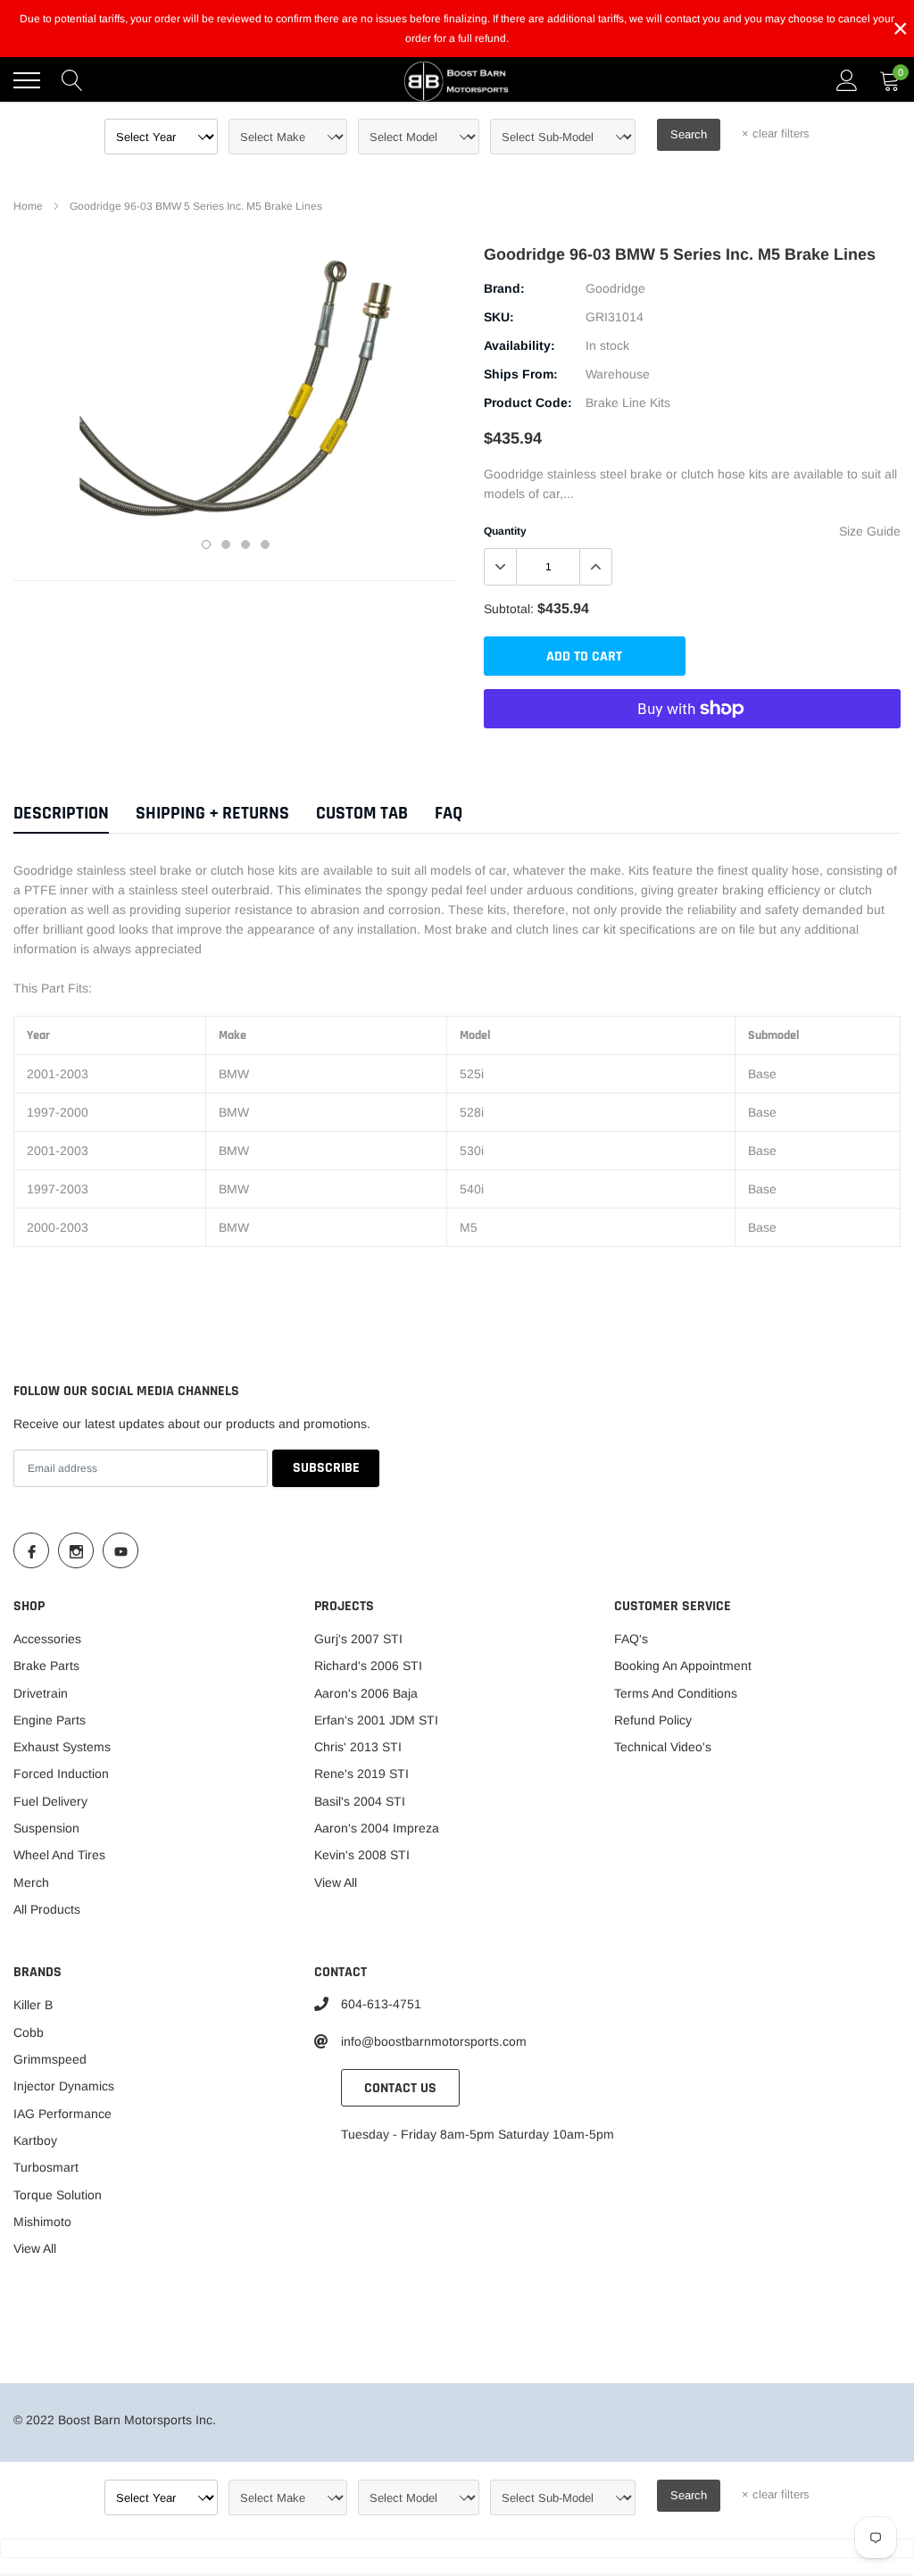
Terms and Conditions (676, 1693)
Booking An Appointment (683, 1666)
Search (689, 134)
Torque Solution (58, 2195)
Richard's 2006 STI (368, 1666)
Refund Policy (653, 1720)
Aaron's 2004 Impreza (377, 1828)
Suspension (46, 1828)
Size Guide (870, 531)
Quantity (505, 531)
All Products (47, 1909)
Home (28, 206)
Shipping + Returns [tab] (212, 814)
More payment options (692, 752)
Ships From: (521, 374)
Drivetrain (41, 1693)
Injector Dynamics (64, 2086)
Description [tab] (61, 814)
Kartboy (35, 2140)
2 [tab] (226, 544)
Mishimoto (42, 2222)
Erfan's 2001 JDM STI (376, 1720)
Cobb (29, 2032)
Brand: (504, 288)
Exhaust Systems (62, 1747)
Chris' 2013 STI (358, 1747)
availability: (519, 345)
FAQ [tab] (449, 814)
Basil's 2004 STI (360, 1801)
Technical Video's (663, 1747)
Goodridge (615, 288)
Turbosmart (46, 2167)
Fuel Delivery (50, 1801)
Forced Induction (61, 1774)
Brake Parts (46, 1666)
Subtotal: (509, 609)
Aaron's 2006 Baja (366, 1693)
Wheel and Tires (59, 1855)
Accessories (47, 1639)
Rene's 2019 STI (361, 1774)
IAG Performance (62, 2114)
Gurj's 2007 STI (358, 1639)
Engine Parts (50, 1720)
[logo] (457, 80)
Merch (31, 1882)
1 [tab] (206, 544)
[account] (847, 80)
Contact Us (400, 2088)
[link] (31, 1550)
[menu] (27, 80)
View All (336, 1882)
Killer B (33, 2005)
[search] (72, 80)
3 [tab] (245, 544)
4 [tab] (265, 544)
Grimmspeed (50, 2059)
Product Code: (528, 403)
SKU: (499, 317)
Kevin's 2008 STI (362, 1855)
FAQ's (631, 1639)
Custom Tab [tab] (362, 814)
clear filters (776, 133)
